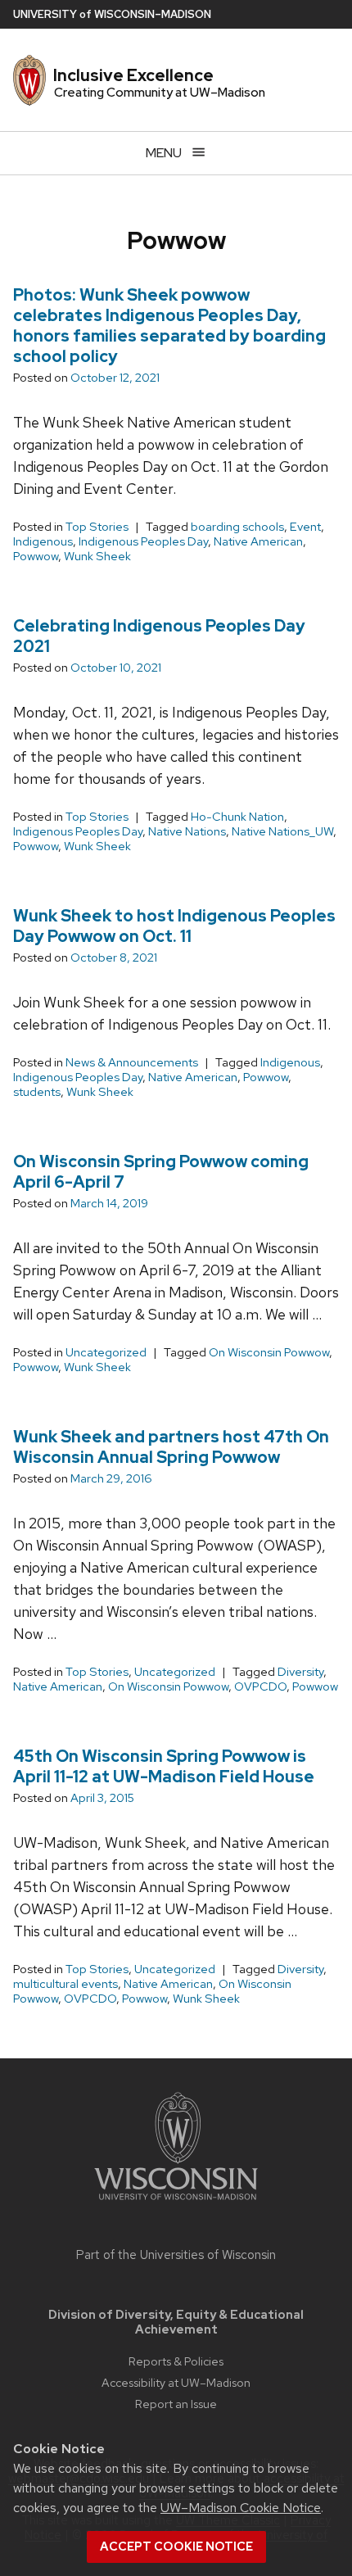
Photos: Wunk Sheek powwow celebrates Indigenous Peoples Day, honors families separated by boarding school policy (169, 326)
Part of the (176, 2255)
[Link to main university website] (176, 2203)
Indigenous (43, 541)
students (37, 1092)
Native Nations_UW (282, 831)
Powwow (36, 556)
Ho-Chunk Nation (237, 817)
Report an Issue (176, 2404)
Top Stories (97, 527)
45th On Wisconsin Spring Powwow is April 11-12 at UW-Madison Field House (164, 1766)
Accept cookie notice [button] (176, 2547)
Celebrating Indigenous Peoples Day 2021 (159, 636)
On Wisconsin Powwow (269, 1352)
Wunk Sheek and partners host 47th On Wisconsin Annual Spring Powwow (171, 1447)
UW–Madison (112, 14)
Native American (258, 541)
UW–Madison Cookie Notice (241, 2508)
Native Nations (187, 831)
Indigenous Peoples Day (143, 541)
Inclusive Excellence (133, 75)
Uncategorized (106, 1352)
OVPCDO (260, 1686)
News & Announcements (132, 1062)
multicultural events (65, 1984)
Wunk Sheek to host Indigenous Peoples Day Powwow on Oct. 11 (174, 926)
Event (305, 527)
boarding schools (237, 527)
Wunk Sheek (97, 556)
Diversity (300, 1672)
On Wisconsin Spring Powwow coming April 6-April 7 (161, 1172)
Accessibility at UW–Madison (176, 2382)
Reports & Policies (176, 2361)
